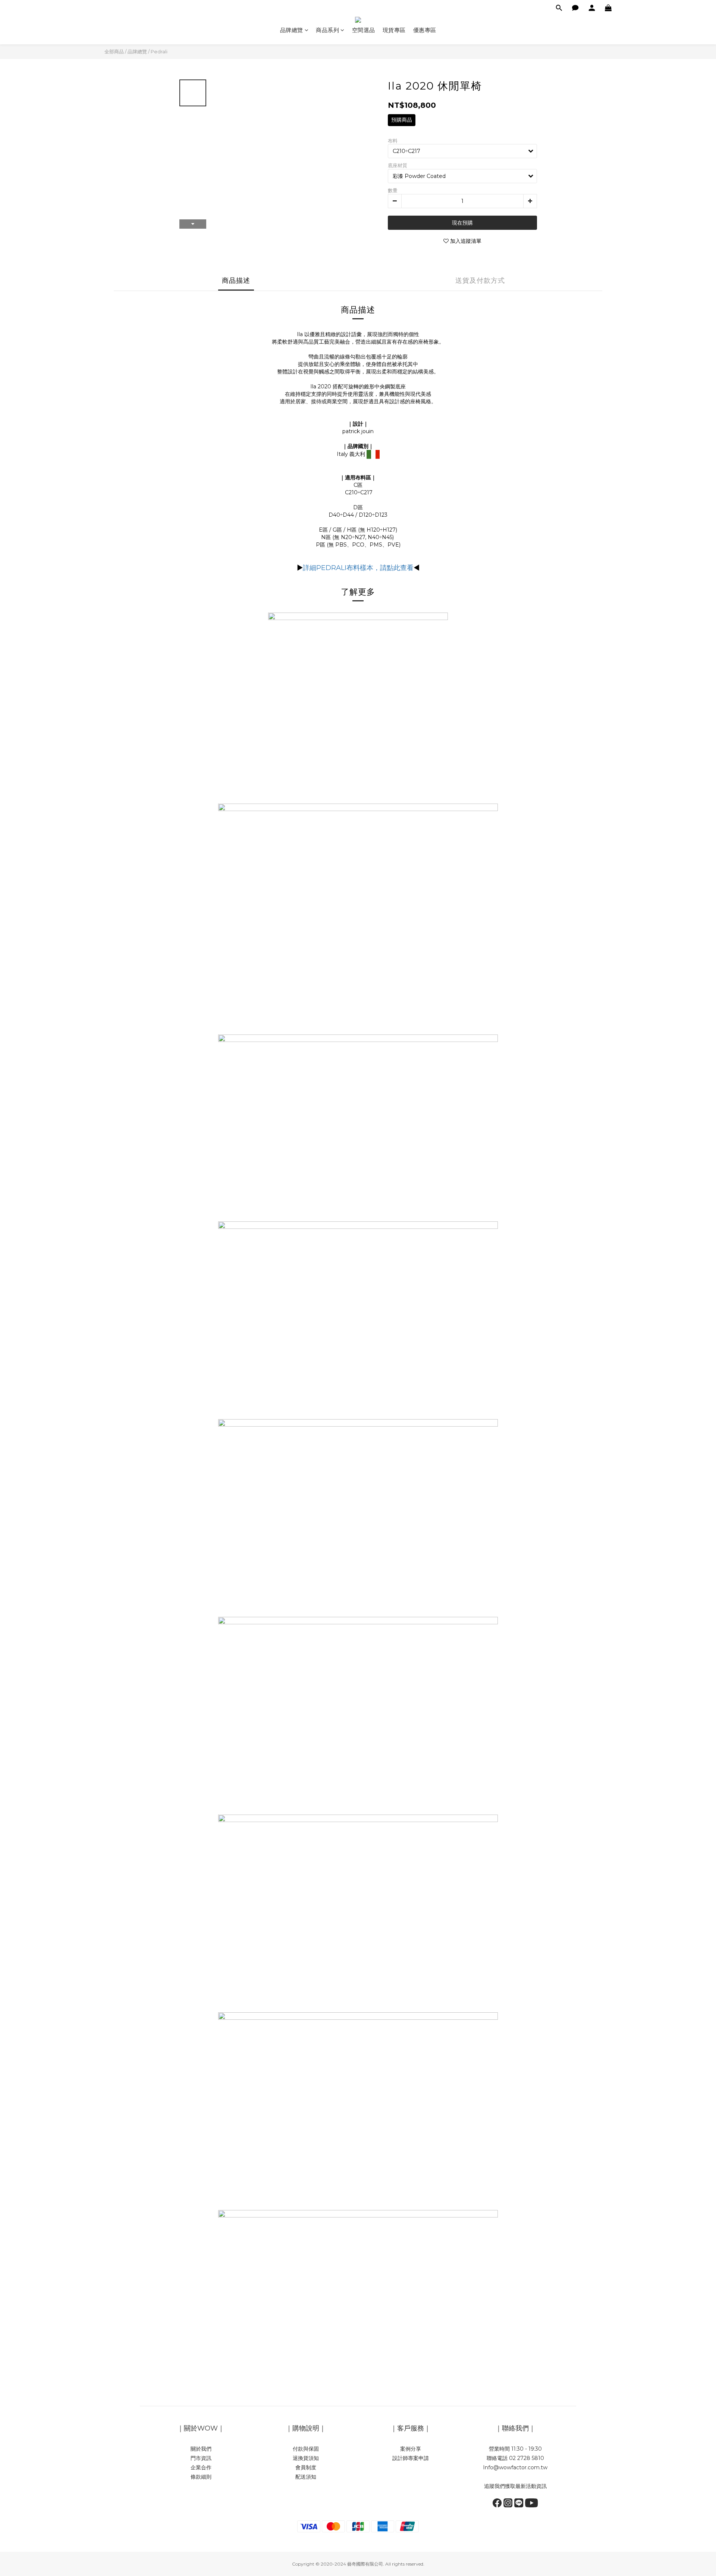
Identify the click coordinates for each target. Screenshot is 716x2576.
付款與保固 (306, 2449)
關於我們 (201, 2449)
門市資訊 (201, 2458)
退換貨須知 (306, 2458)
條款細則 (201, 2477)
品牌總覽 (292, 30)
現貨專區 (394, 30)
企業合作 (201, 2467)
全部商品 (114, 51)
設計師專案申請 (411, 2458)
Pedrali (159, 51)
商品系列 (327, 30)
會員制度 (306, 2467)
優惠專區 (425, 30)
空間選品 (364, 30)
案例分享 (411, 2449)
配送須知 (306, 2477)
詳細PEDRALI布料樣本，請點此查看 (358, 568)
